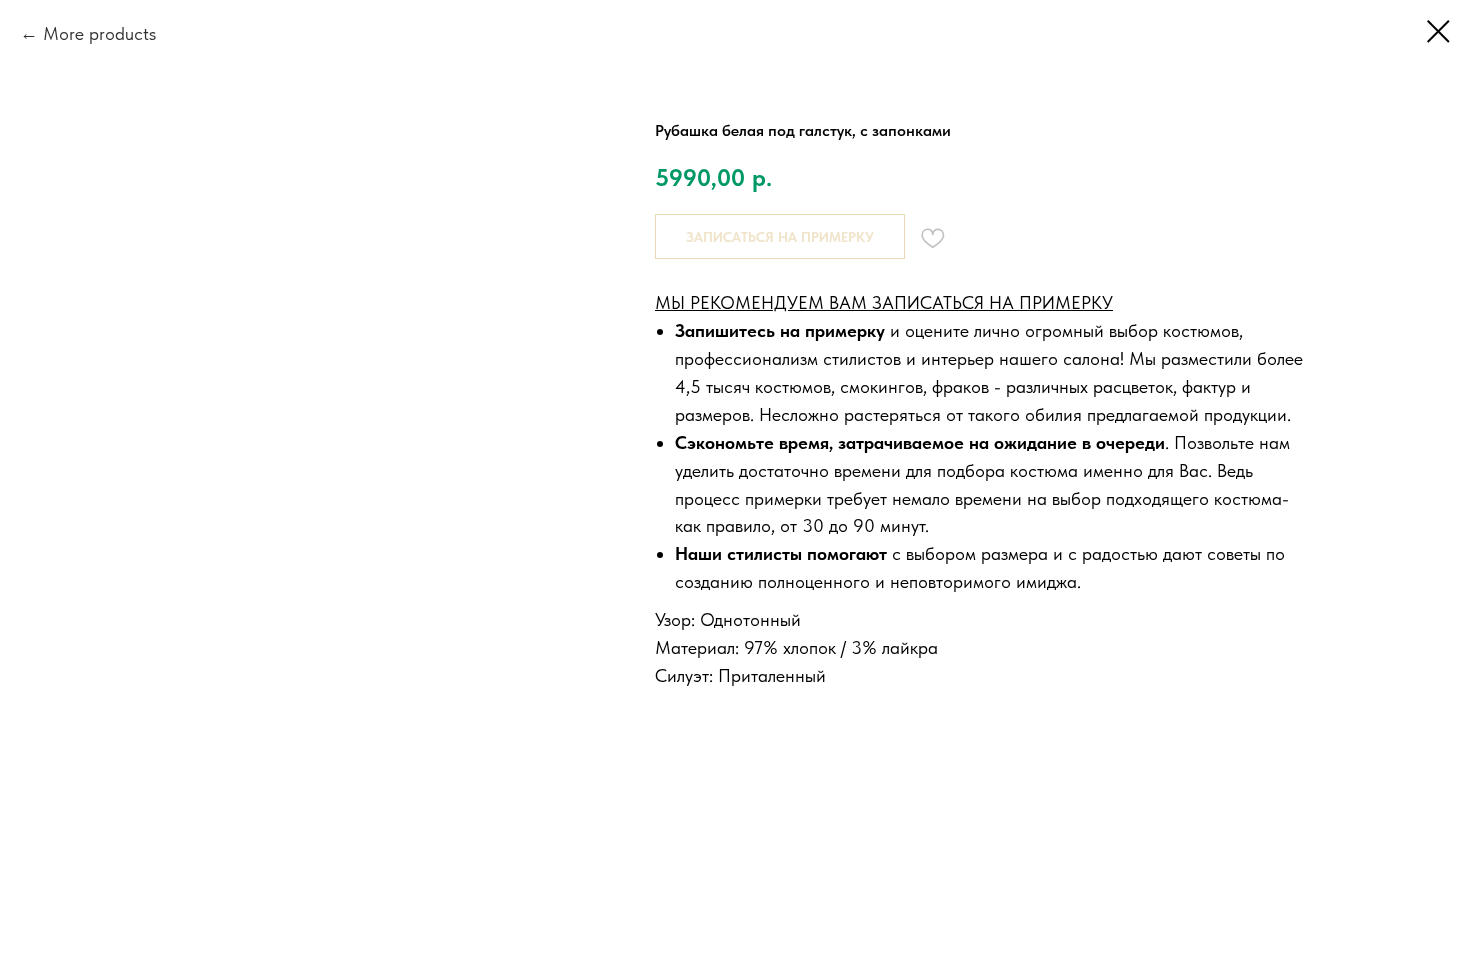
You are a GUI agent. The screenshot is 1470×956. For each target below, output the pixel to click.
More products (99, 33)
